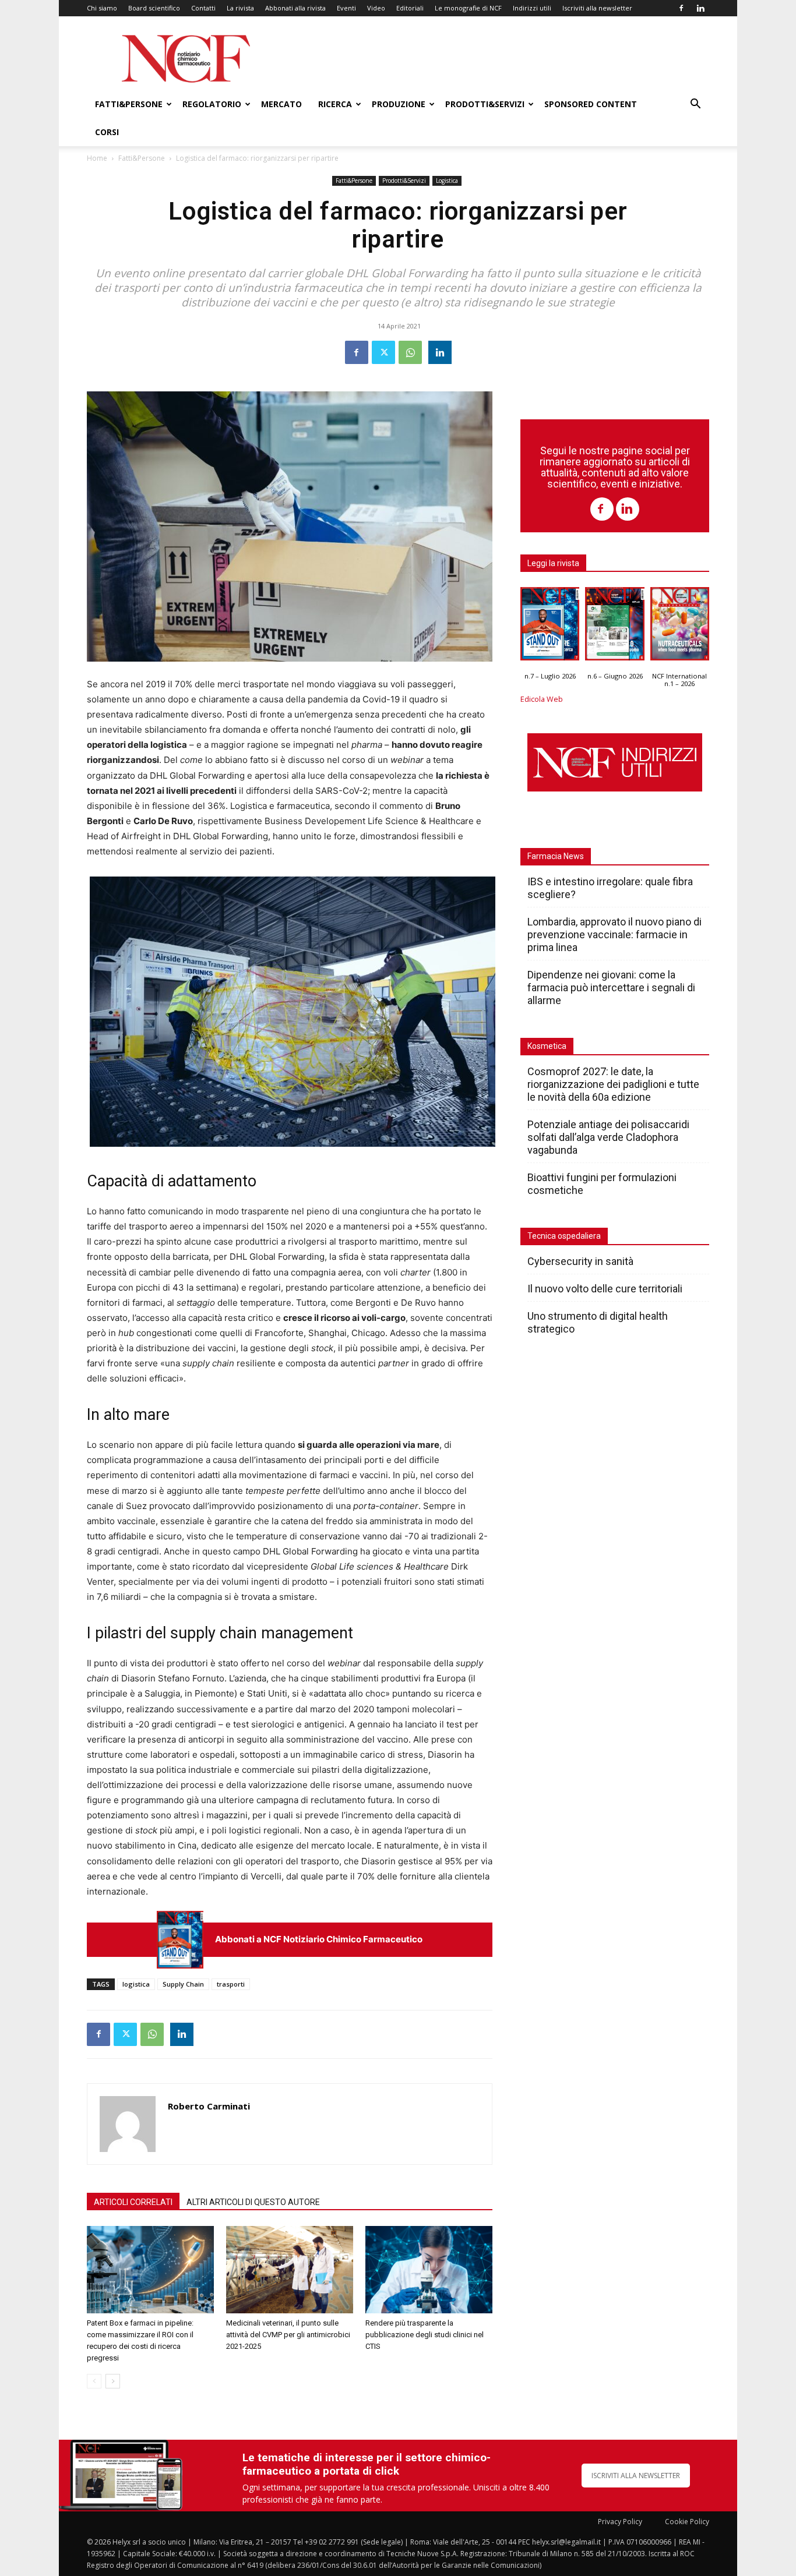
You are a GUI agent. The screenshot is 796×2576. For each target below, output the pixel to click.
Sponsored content (591, 104)
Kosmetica (547, 1046)
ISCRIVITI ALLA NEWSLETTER (636, 2476)
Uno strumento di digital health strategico (598, 1322)
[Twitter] (383, 352)
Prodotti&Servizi (485, 104)
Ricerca (335, 104)
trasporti (231, 1984)
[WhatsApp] (410, 352)
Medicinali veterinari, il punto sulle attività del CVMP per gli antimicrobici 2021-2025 (288, 2335)
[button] (695, 105)
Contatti (203, 8)
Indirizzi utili (532, 8)
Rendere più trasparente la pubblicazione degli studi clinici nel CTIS (425, 2335)
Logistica (447, 181)
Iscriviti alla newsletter (597, 8)
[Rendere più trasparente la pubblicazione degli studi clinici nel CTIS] (429, 2270)
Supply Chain (183, 1984)
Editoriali (410, 8)
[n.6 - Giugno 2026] (614, 627)
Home (97, 158)
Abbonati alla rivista (295, 8)
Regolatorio (212, 104)
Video (376, 8)
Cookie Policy (687, 2522)
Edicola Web (542, 699)
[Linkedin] (700, 8)
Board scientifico (154, 8)
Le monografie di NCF (468, 8)
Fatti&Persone (129, 104)
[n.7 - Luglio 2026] (180, 1940)
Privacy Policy (620, 2522)
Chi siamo (102, 8)
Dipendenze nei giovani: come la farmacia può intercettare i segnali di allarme (611, 987)
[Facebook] (681, 8)
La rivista (240, 8)
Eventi (346, 8)
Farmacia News (556, 856)
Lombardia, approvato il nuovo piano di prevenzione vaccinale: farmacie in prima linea (614, 934)
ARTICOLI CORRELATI (133, 2202)
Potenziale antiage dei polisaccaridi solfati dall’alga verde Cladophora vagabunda (608, 1137)
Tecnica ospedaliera (564, 1236)
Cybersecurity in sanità (580, 1261)
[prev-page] (94, 2381)
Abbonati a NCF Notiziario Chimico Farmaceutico (319, 1939)
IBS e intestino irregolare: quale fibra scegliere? (610, 888)
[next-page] (113, 2381)
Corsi (107, 132)
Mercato (281, 104)
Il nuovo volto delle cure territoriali (606, 1289)
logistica (136, 1984)
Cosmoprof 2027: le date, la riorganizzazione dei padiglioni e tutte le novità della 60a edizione (613, 1084)
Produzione (399, 104)
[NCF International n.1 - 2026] (680, 627)
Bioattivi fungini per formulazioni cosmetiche (602, 1184)
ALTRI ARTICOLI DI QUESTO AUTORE (253, 2202)
